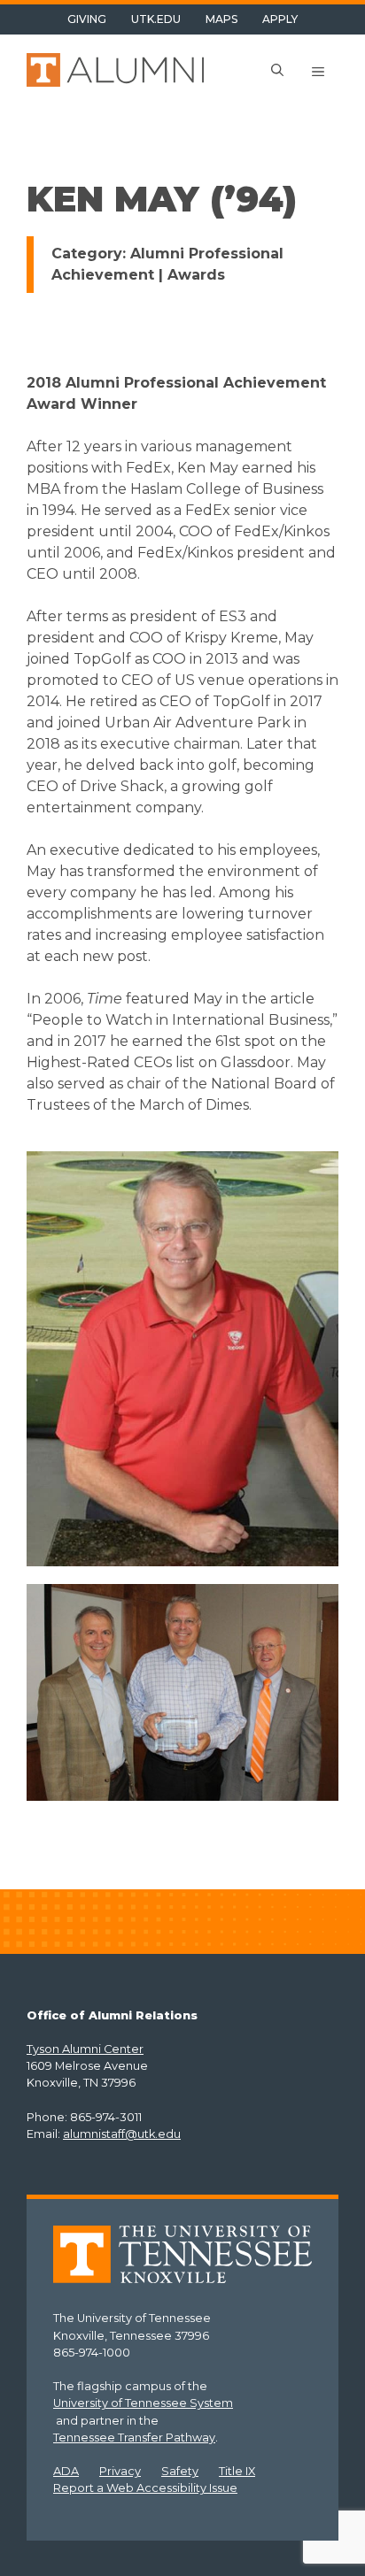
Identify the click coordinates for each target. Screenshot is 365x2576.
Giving (87, 19)
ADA (66, 2471)
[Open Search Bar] (277, 72)
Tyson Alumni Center (85, 2049)
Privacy (120, 2471)
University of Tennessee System (143, 2403)
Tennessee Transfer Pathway (134, 2438)
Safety (180, 2471)
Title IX (237, 2471)
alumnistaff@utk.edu (122, 2134)
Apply (280, 19)
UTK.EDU (156, 19)
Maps (221, 19)
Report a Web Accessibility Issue (145, 2488)
